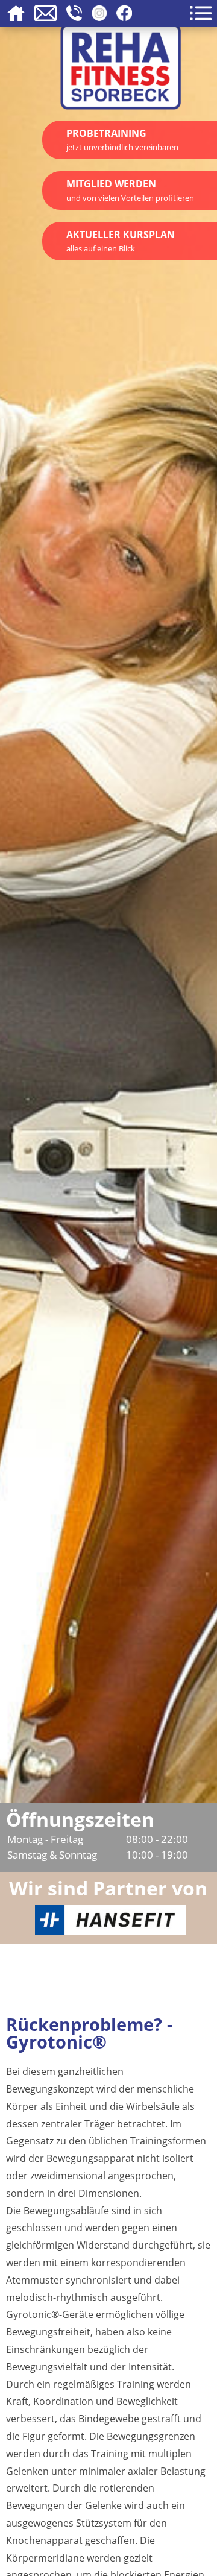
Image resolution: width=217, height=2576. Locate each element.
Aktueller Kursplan (121, 241)
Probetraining (122, 140)
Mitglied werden (130, 190)
